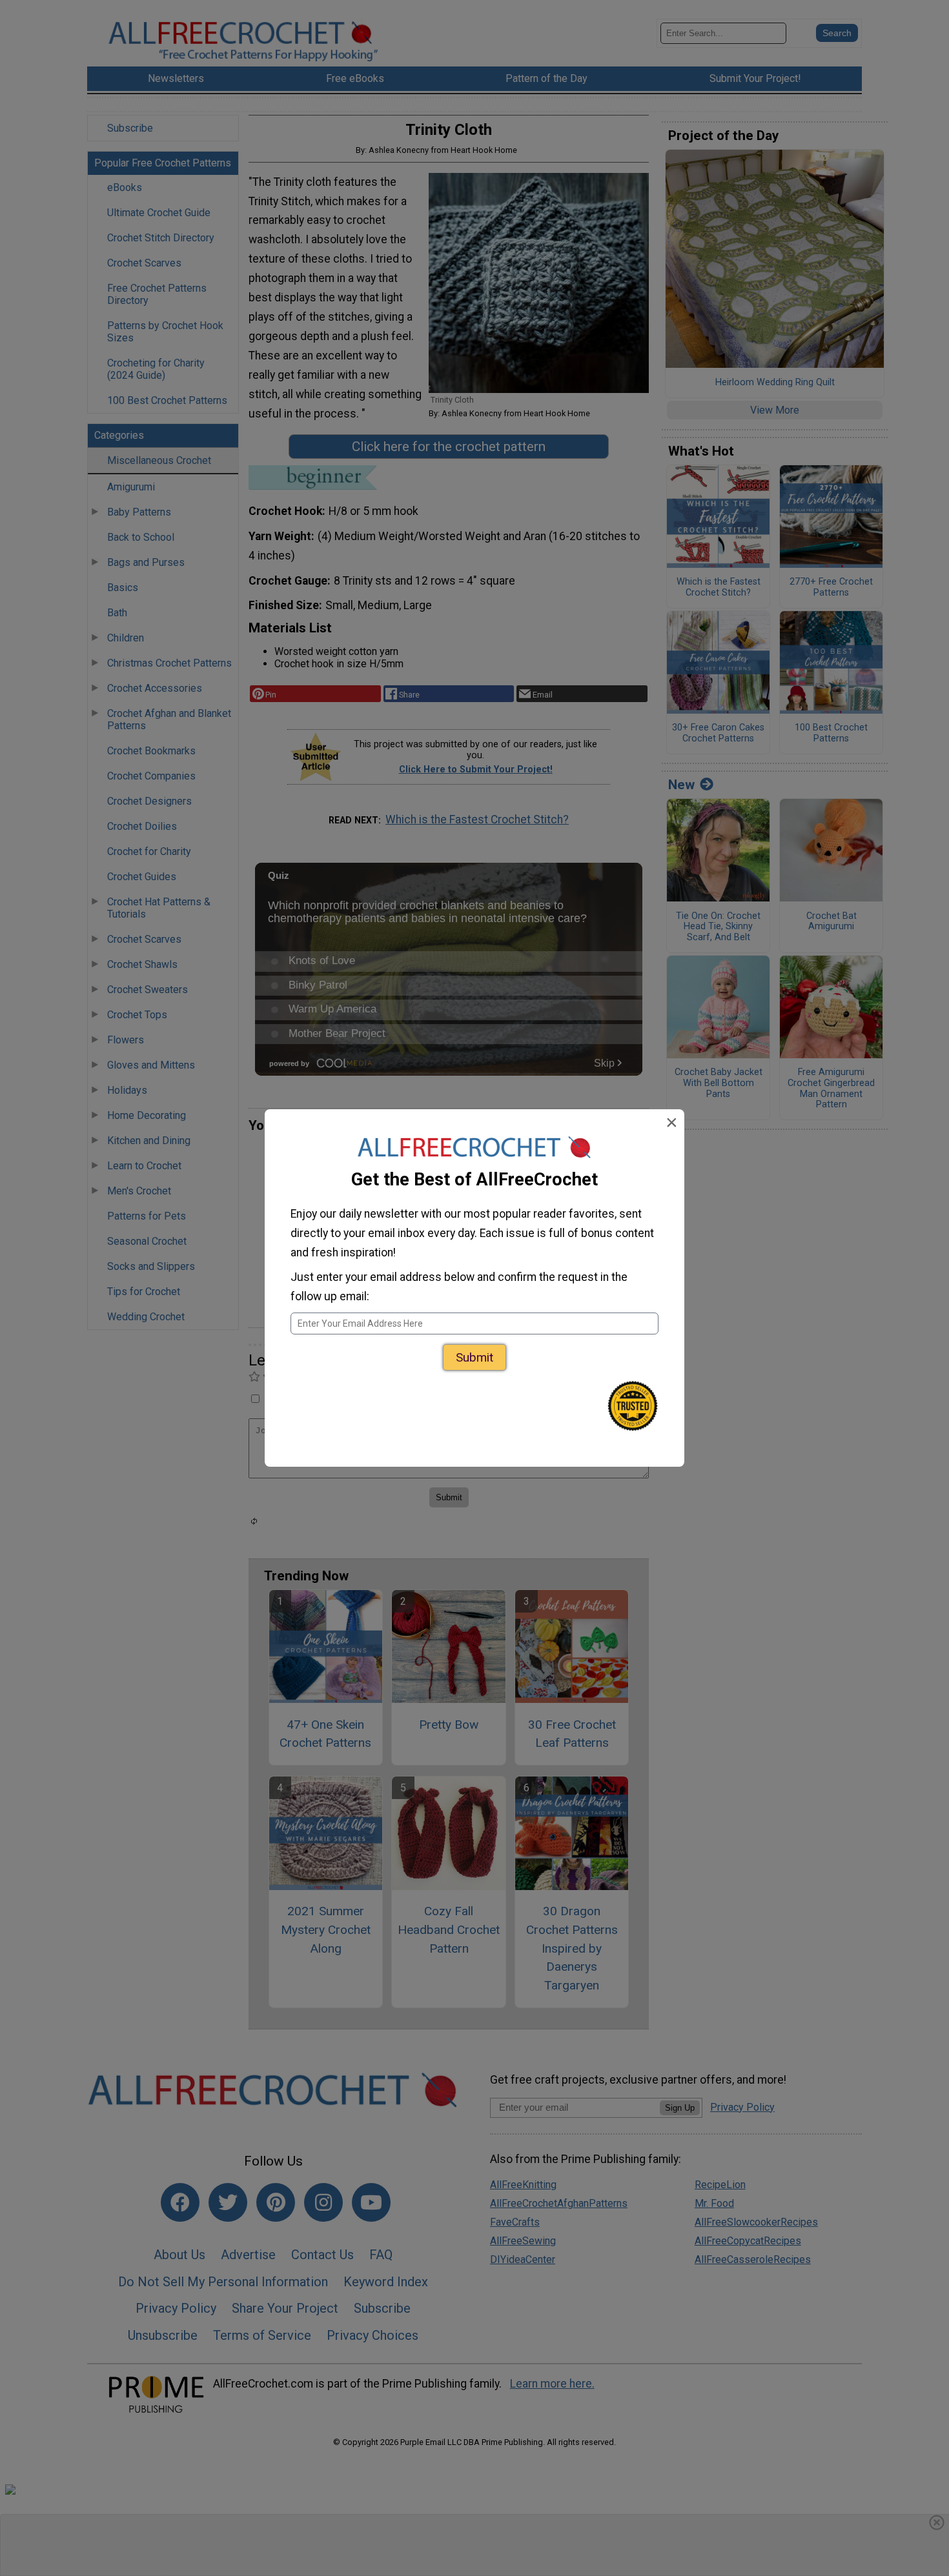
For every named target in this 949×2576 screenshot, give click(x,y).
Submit (474, 1357)
